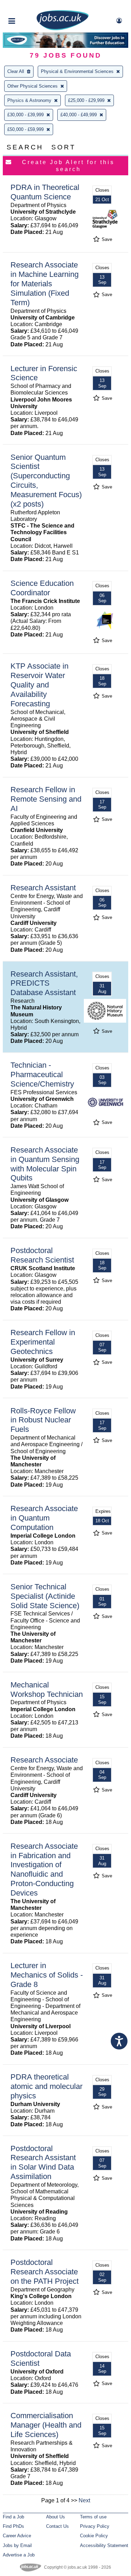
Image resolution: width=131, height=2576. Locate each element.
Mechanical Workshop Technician (47, 1690)
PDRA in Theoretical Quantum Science (45, 192)
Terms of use (93, 2517)
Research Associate (44, 1760)
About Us (56, 2517)
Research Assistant (43, 888)
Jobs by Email (17, 2545)
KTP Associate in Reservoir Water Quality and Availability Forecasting (39, 685)
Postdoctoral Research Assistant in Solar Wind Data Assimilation (43, 2163)
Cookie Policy (94, 2536)
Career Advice (17, 2536)
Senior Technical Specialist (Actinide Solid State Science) (45, 1596)
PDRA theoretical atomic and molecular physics (46, 2086)
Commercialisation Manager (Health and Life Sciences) (46, 2425)
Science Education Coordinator (42, 588)
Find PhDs (13, 2526)
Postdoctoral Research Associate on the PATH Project (45, 2272)
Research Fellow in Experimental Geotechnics (43, 1342)
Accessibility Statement (104, 2545)
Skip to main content (28, 6)
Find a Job (13, 2517)
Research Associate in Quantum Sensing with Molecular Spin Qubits (45, 1164)
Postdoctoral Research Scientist (42, 1255)
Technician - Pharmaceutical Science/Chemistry (42, 1074)
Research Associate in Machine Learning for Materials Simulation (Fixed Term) (45, 284)
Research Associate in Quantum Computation (44, 1518)
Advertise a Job (19, 2555)
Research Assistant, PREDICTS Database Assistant (44, 983)
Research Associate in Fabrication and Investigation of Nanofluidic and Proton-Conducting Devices (44, 1870)
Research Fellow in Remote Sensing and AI (46, 799)
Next (84, 2500)
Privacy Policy (95, 2526)
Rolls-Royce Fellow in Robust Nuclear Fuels (43, 1420)
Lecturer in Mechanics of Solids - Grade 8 (47, 1975)
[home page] (63, 29)
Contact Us (57, 2526)
